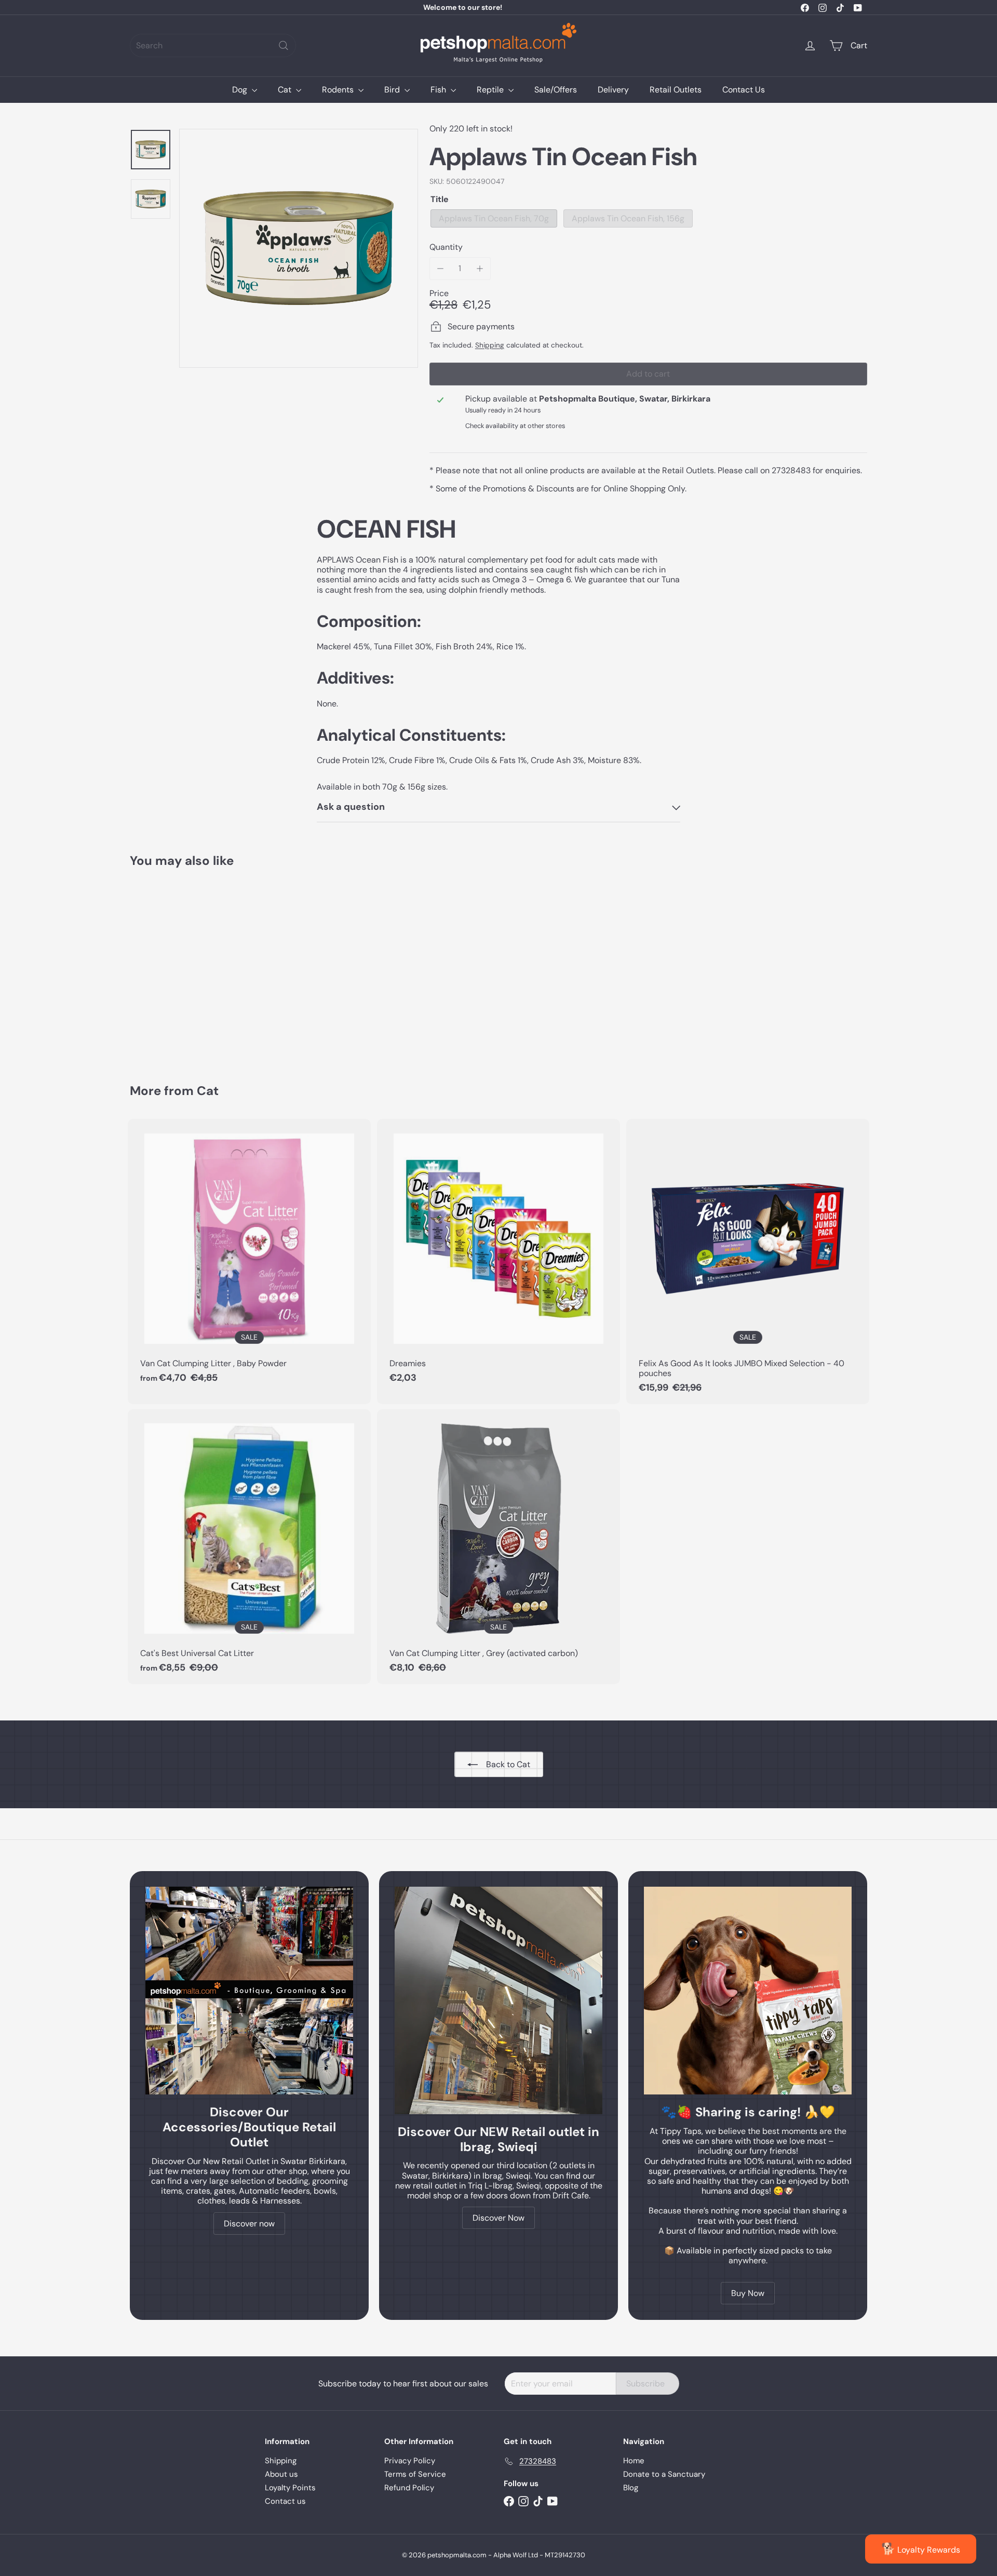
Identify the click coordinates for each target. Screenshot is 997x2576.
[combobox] (213, 45)
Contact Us (744, 90)
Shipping (490, 345)
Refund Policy (409, 2488)
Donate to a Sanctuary (664, 2474)
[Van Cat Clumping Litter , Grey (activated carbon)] (498, 1547)
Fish (439, 90)
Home (634, 2461)
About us (281, 2474)
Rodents (339, 90)
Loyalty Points (290, 2488)
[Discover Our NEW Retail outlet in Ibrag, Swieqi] (498, 2000)
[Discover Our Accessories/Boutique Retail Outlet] (249, 1991)
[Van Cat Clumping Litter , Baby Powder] (249, 1256)
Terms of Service (415, 2474)
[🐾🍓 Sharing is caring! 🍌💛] (748, 1991)
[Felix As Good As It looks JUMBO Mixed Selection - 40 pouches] (748, 1261)
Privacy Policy (410, 2461)
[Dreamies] (498, 1256)
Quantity (446, 247)
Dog (241, 90)
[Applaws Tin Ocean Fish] (187, 968)
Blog (631, 2488)
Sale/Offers (556, 90)
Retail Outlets (676, 90)
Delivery (613, 90)
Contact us (285, 2501)
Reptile (491, 90)
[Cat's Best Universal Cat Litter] (249, 1547)
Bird (393, 90)
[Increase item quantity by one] (480, 268)
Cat (286, 90)
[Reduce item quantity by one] (441, 268)
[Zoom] (299, 248)
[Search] (284, 45)
